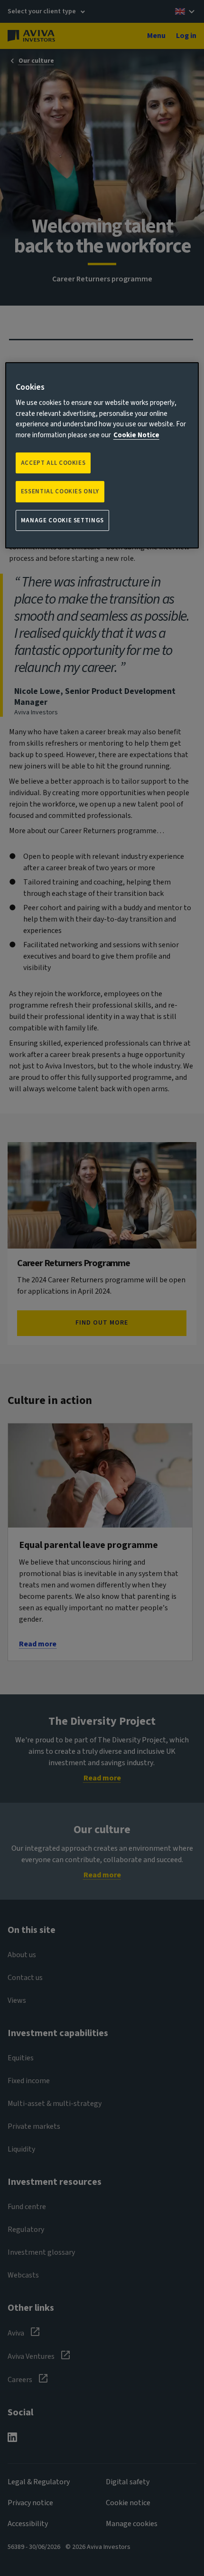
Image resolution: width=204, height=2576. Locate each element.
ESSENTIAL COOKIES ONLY (60, 491)
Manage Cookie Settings (62, 520)
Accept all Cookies (53, 463)
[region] (102, 455)
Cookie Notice (136, 435)
